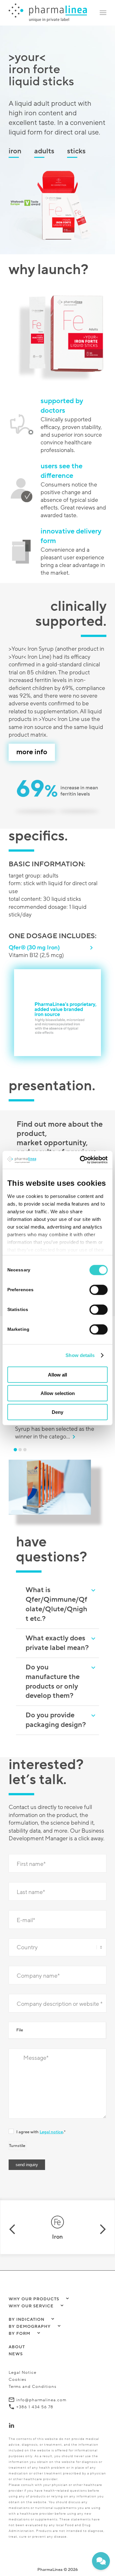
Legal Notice (23, 2360)
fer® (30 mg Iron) (34, 947)
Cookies (18, 2367)
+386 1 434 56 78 (35, 2395)
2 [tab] (21, 1437)
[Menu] (103, 13)
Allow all (57, 1374)
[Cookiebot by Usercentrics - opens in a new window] (81, 1160)
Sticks (76, 151)
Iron (15, 151)
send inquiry (27, 2152)
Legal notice (51, 2120)
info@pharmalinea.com (41, 2388)
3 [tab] (26, 1437)
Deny (57, 1412)
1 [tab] (17, 1437)
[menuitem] (103, 13)
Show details (80, 1355)
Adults (44, 151)
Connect (26, 2413)
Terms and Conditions (33, 2374)
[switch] (99, 1290)
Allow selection (58, 1393)
